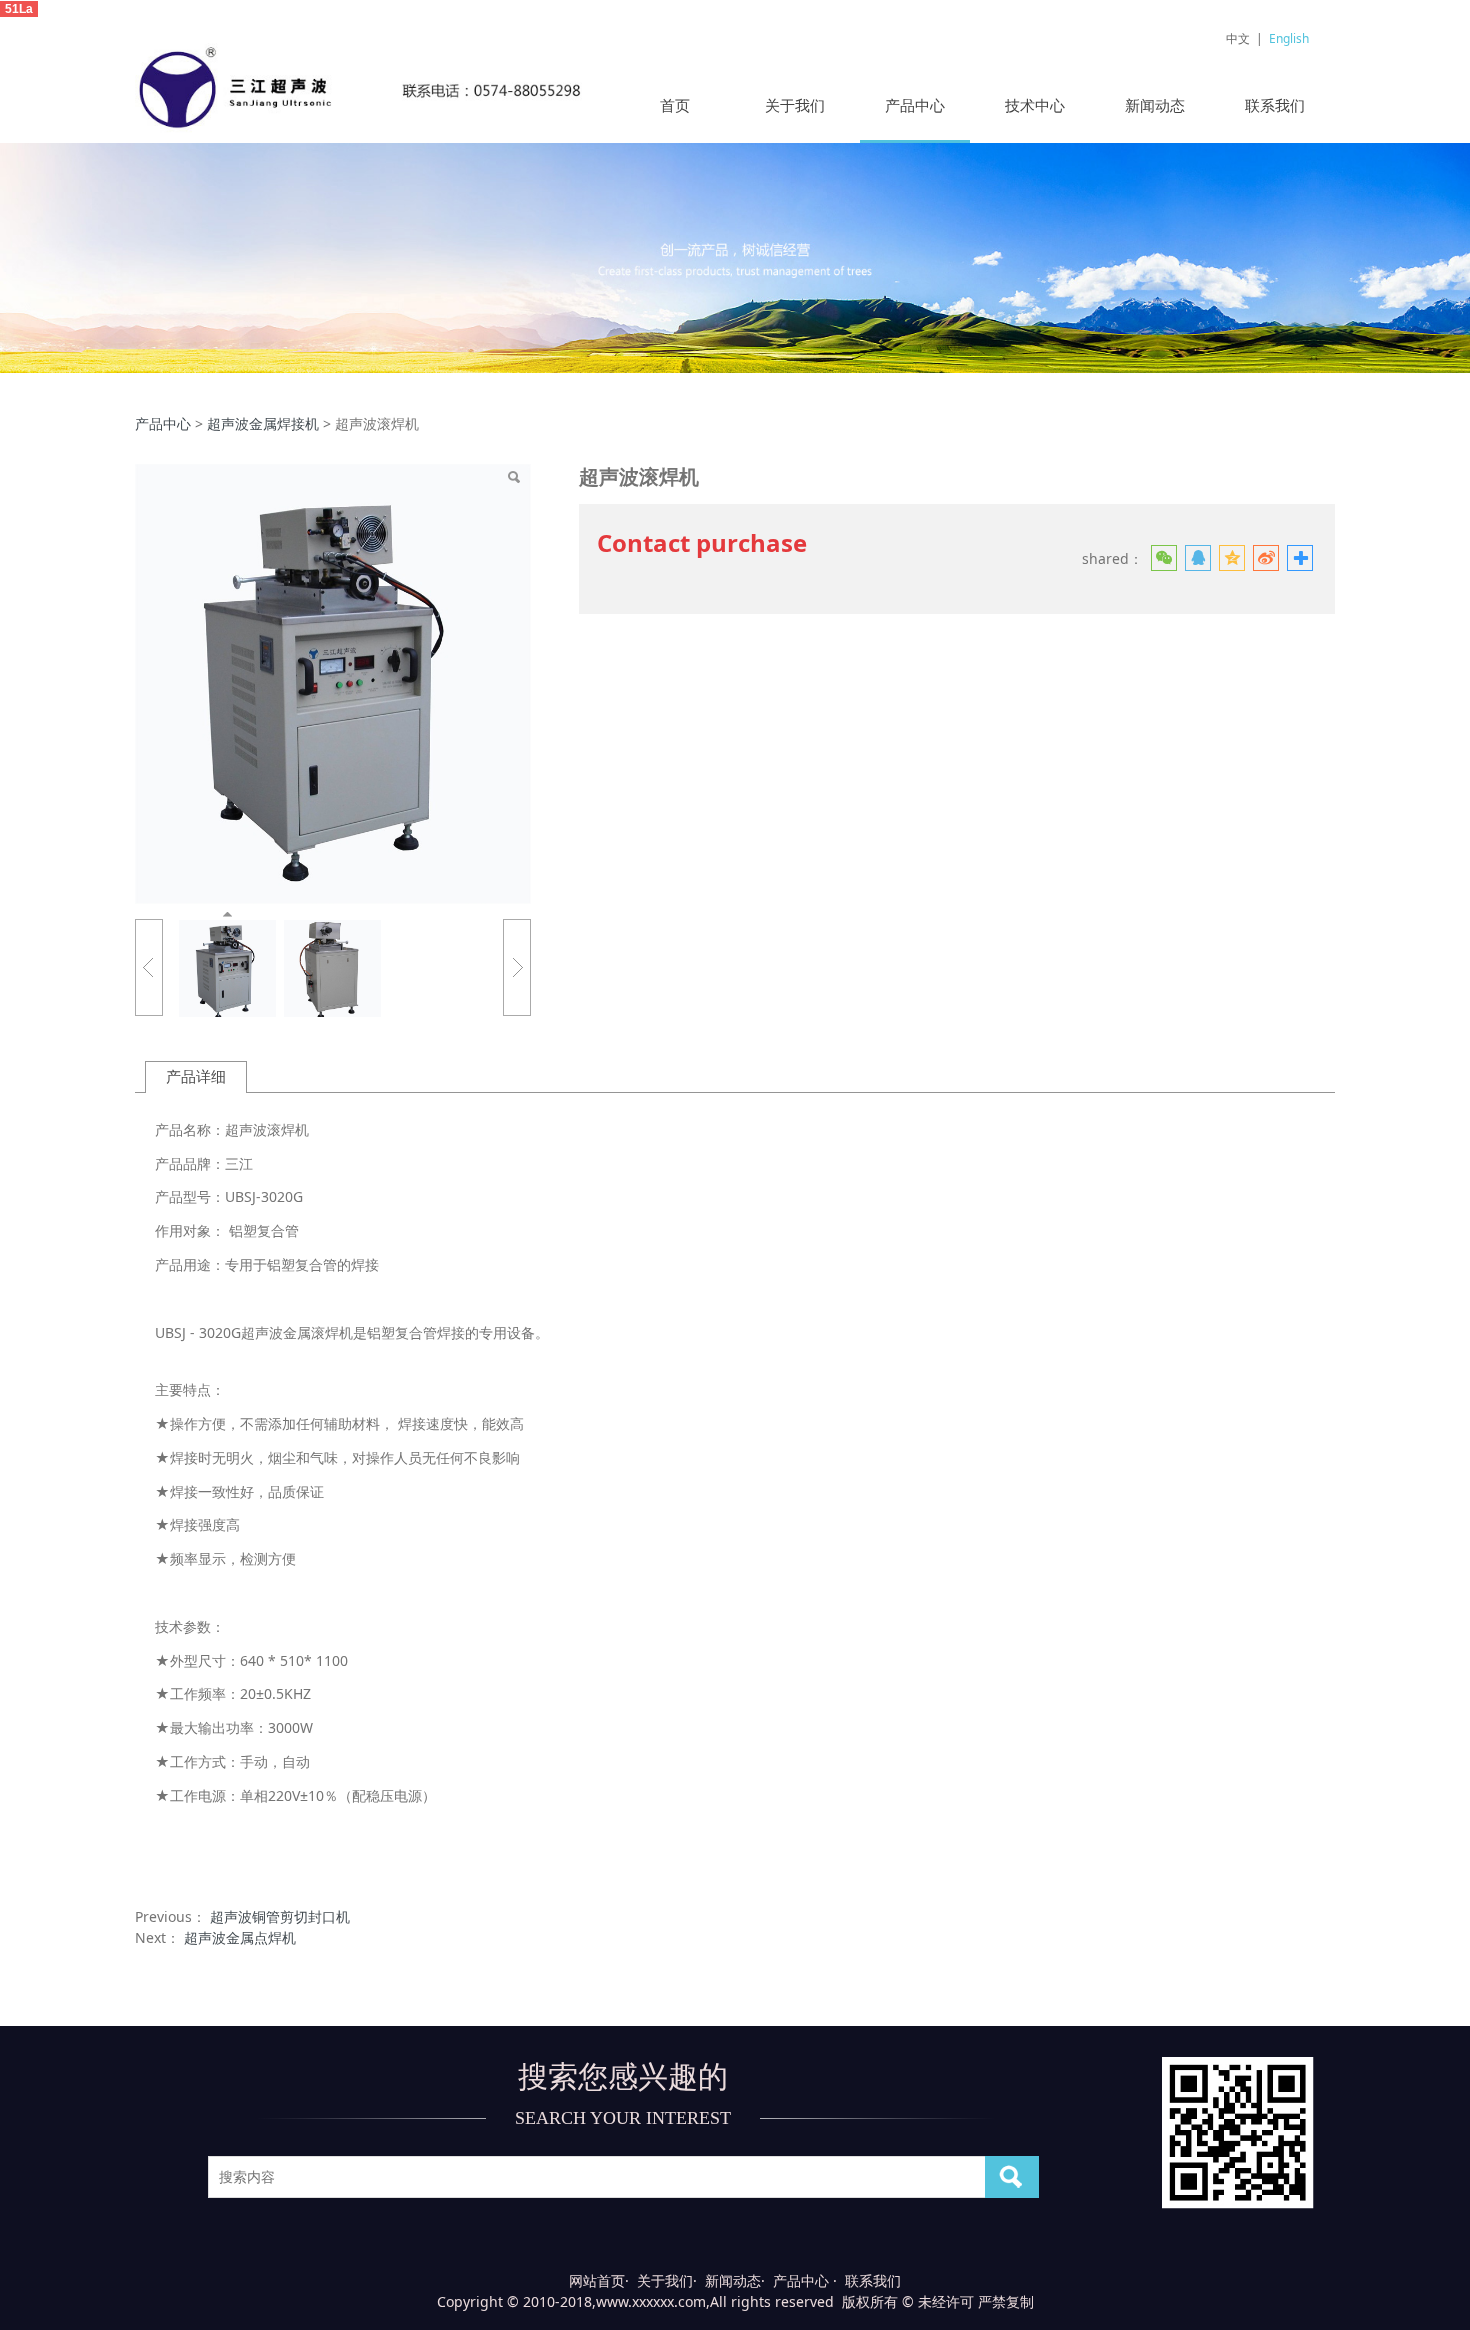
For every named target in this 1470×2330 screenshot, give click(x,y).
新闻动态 (1155, 105)
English (1289, 38)
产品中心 (915, 105)
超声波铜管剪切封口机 (280, 1916)
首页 (675, 105)
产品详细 (196, 1076)
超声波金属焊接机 (263, 423)
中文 (1238, 38)
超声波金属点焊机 (240, 1937)
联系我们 (1275, 105)
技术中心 (1035, 105)
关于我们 (795, 105)
